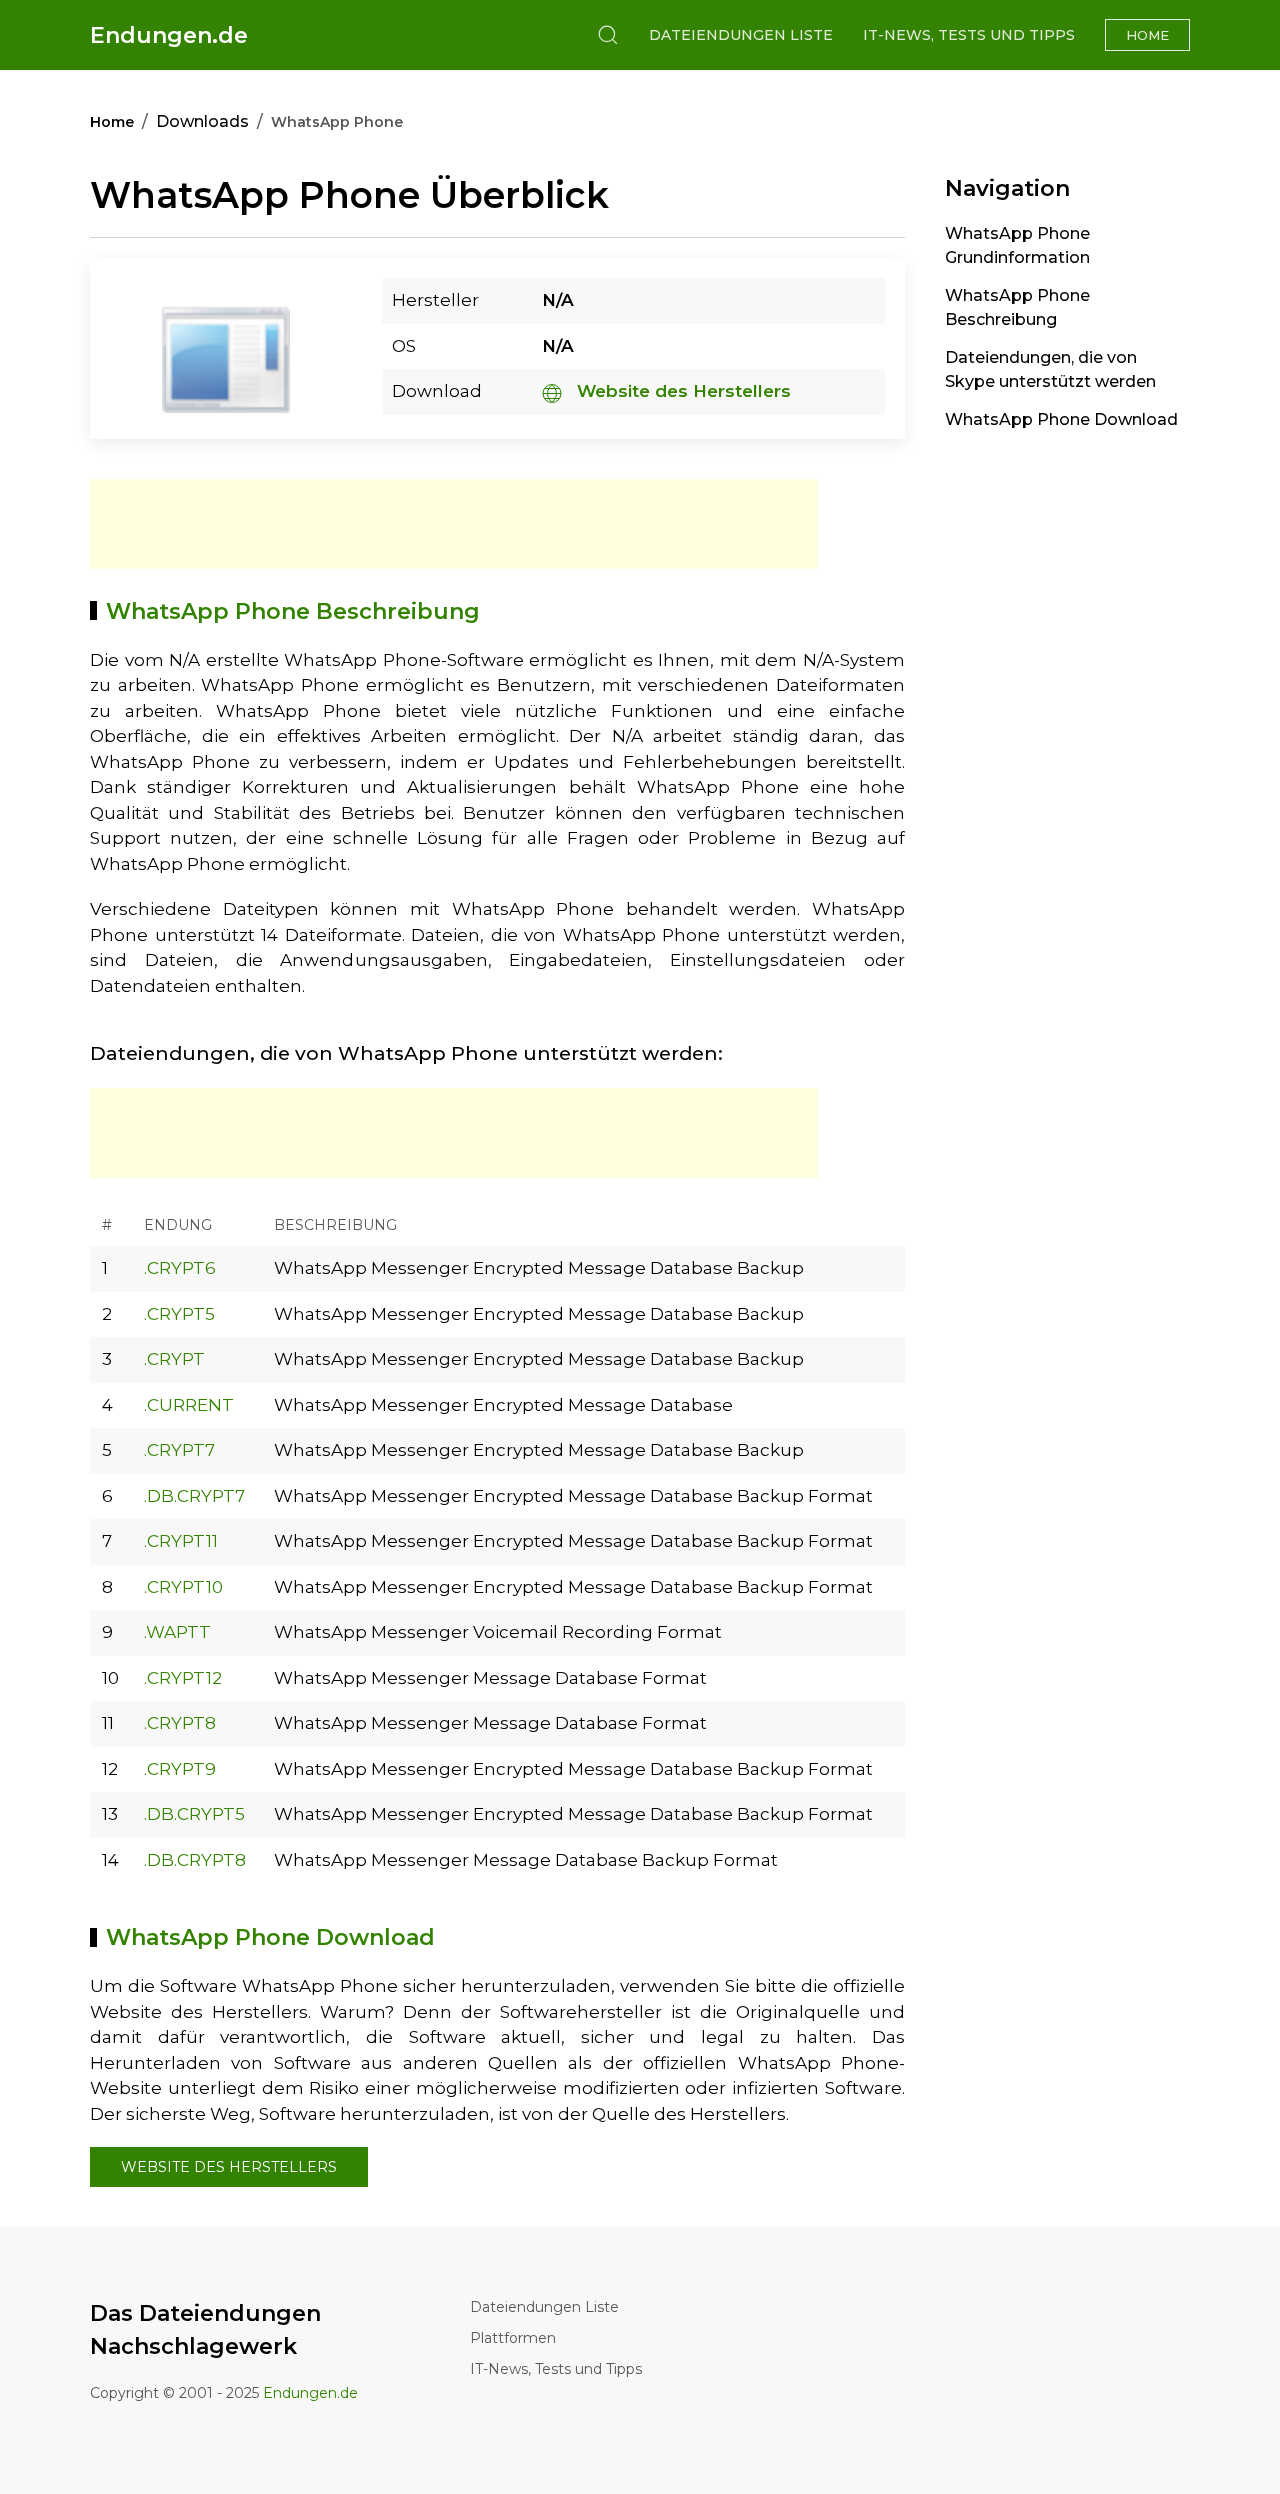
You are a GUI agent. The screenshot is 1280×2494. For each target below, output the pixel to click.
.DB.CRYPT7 (194, 1496)
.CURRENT (189, 1405)
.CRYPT (174, 1359)
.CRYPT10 (183, 1587)
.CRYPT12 (183, 1678)
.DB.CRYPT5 (194, 1814)
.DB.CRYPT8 (195, 1860)
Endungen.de (169, 35)
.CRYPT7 (179, 1450)
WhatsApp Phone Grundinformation (1017, 245)
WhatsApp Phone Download (1061, 419)
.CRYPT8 (180, 1723)
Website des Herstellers (681, 391)
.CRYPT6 (180, 1268)
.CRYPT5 (179, 1314)
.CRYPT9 (180, 1769)
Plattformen (513, 2338)
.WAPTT (177, 1632)
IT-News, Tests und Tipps (969, 35)
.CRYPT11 (181, 1541)
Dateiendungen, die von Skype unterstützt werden (1050, 369)
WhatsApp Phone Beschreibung (1017, 307)
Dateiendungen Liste (741, 35)
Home (1147, 35)
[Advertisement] (454, 524)
